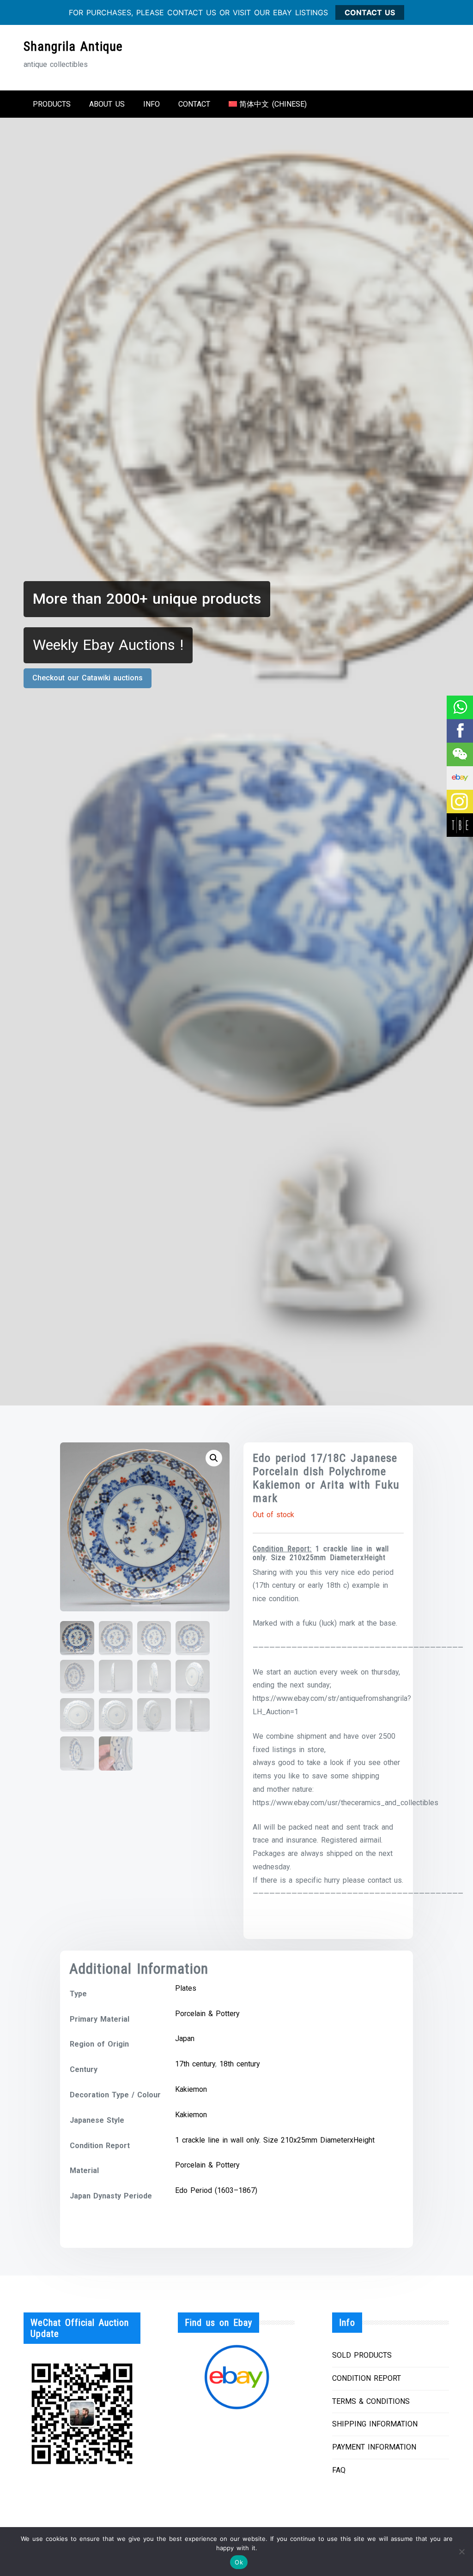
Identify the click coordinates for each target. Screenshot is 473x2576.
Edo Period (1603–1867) (216, 2190)
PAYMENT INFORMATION (374, 2447)
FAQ (339, 2470)
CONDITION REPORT (367, 2378)
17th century (195, 2064)
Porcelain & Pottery (207, 2014)
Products (52, 104)
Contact (194, 104)
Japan (185, 2039)
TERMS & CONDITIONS (371, 2401)
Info (152, 104)
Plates (186, 1988)
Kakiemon (191, 2089)
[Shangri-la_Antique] (459, 754)
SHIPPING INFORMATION (375, 2424)
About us (107, 104)
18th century (240, 2064)
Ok (239, 2562)
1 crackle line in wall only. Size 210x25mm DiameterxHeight (275, 2140)
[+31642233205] (459, 707)
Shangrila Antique (73, 46)
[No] (461, 2552)
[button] (214, 1458)
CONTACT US (370, 12)
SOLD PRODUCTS (362, 2355)
